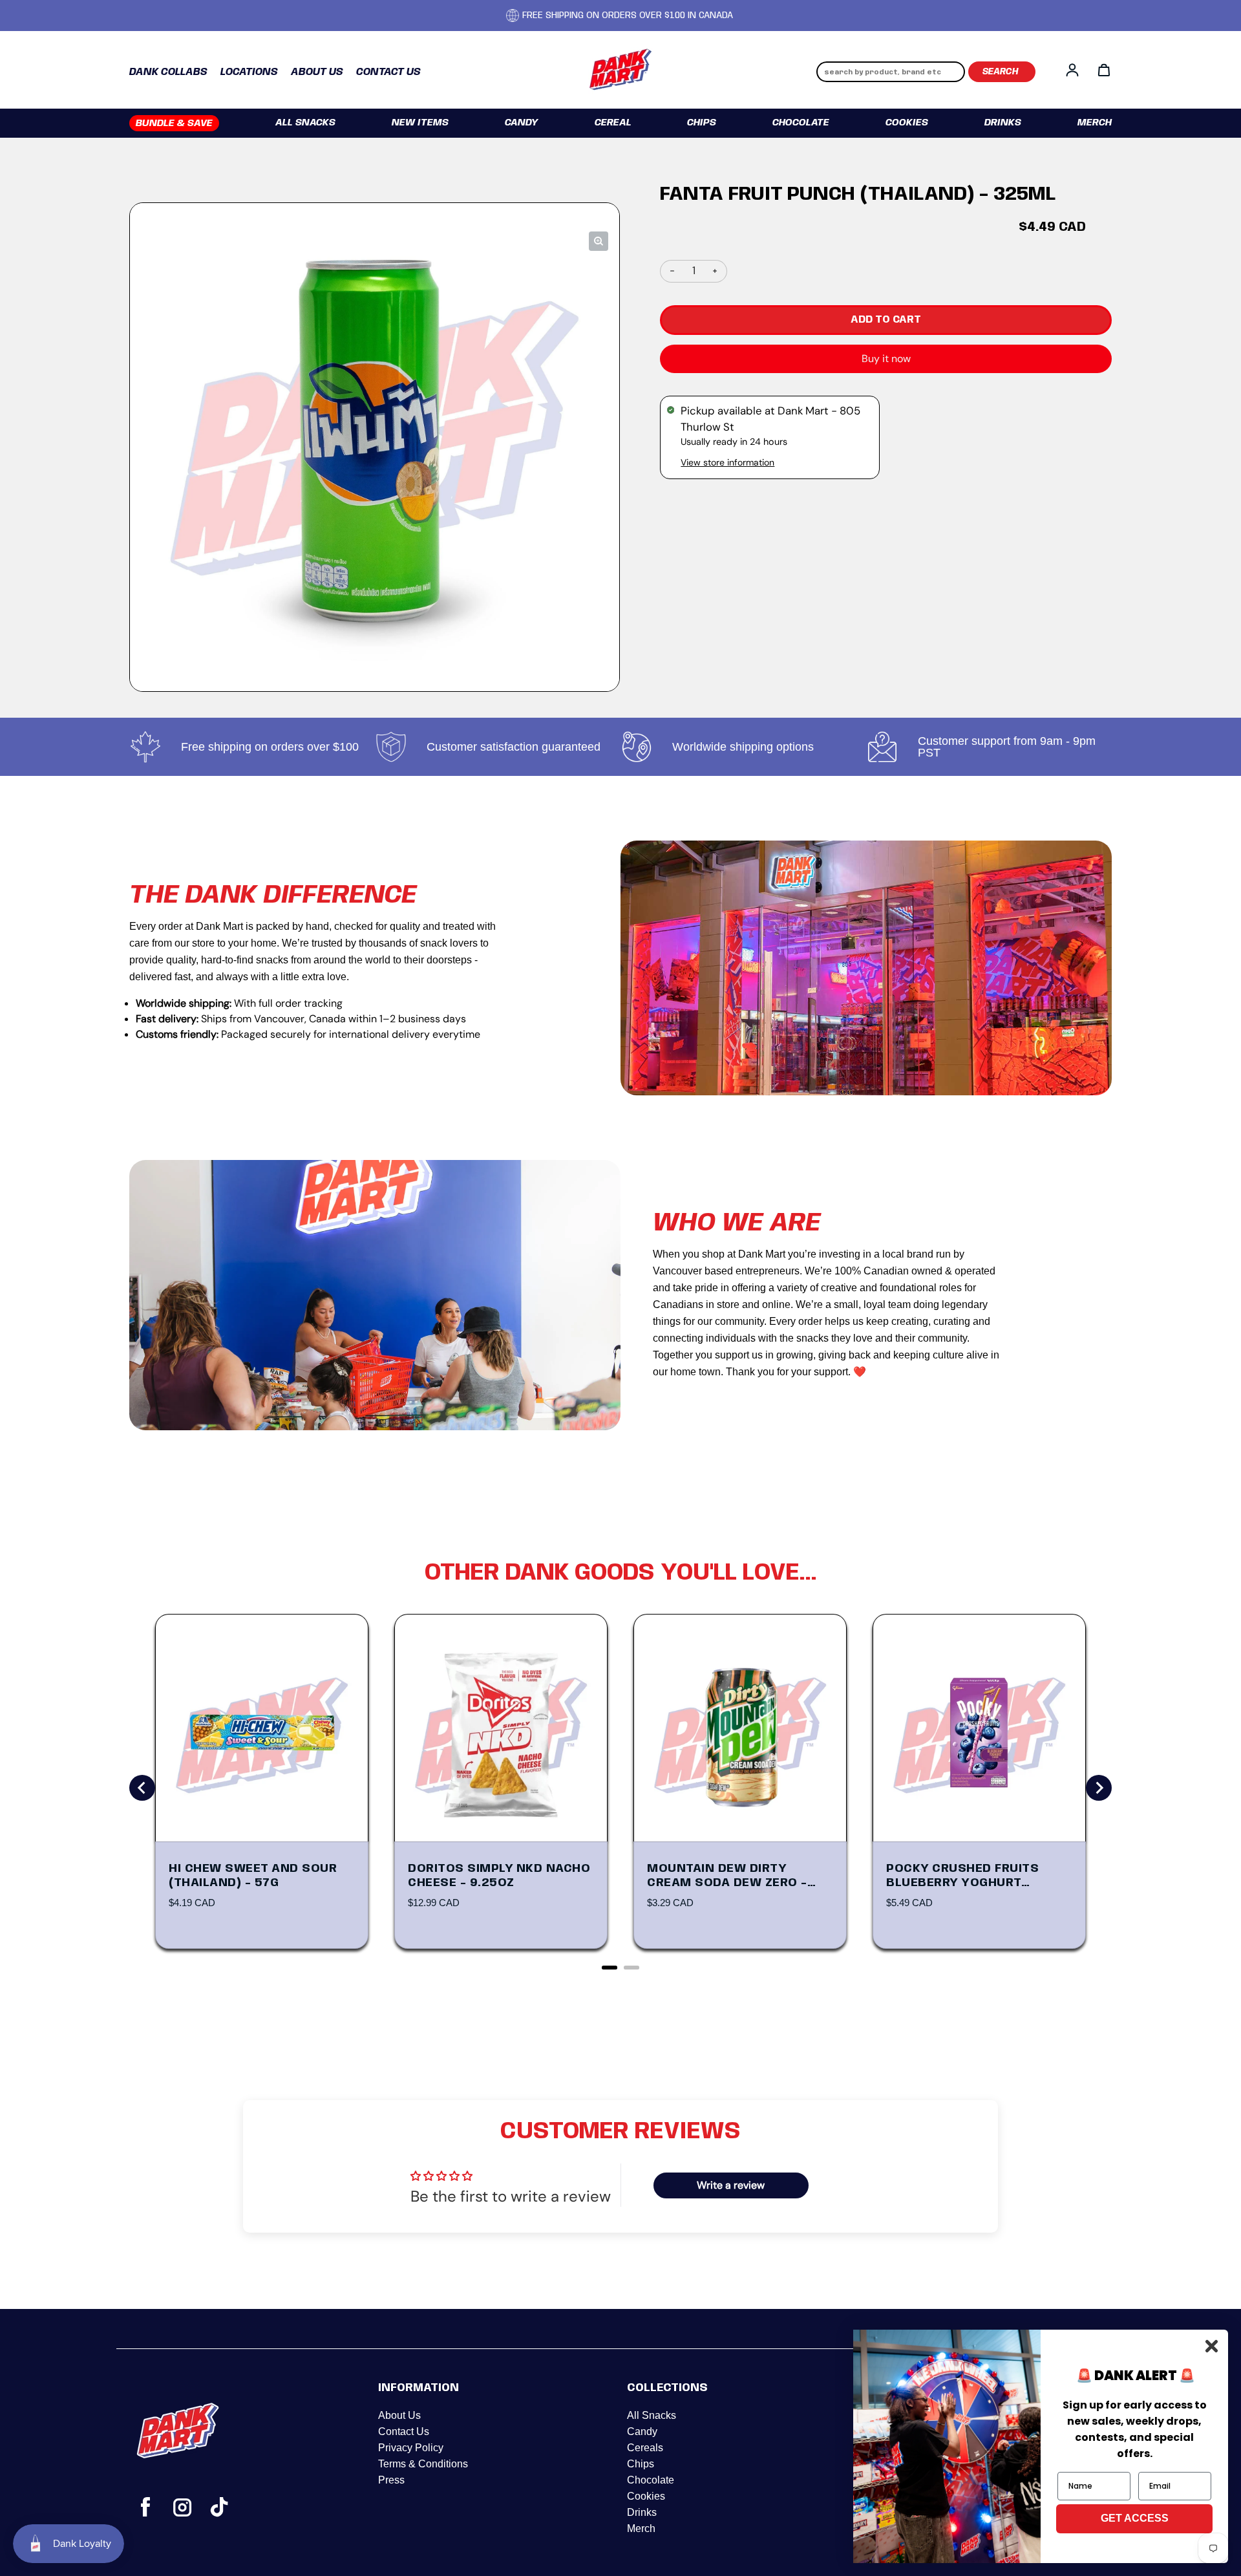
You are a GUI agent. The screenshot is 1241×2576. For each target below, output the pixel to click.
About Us (399, 2415)
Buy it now (886, 359)
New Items (420, 123)
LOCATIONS (249, 72)
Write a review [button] (731, 2185)
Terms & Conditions (423, 2464)
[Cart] (1104, 70)
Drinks (1003, 123)
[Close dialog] (1212, 2346)
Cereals (645, 2448)
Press (391, 2480)
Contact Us (404, 2431)
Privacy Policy (411, 2448)
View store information (727, 462)
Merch (1095, 123)
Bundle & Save (174, 123)
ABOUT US (317, 72)
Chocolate (801, 123)
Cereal (613, 123)
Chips (702, 123)
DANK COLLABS (168, 72)
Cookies (907, 123)
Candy (522, 123)
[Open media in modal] (599, 241)
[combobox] (891, 72)
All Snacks (305, 123)
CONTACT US (388, 72)
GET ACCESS (1135, 2518)
